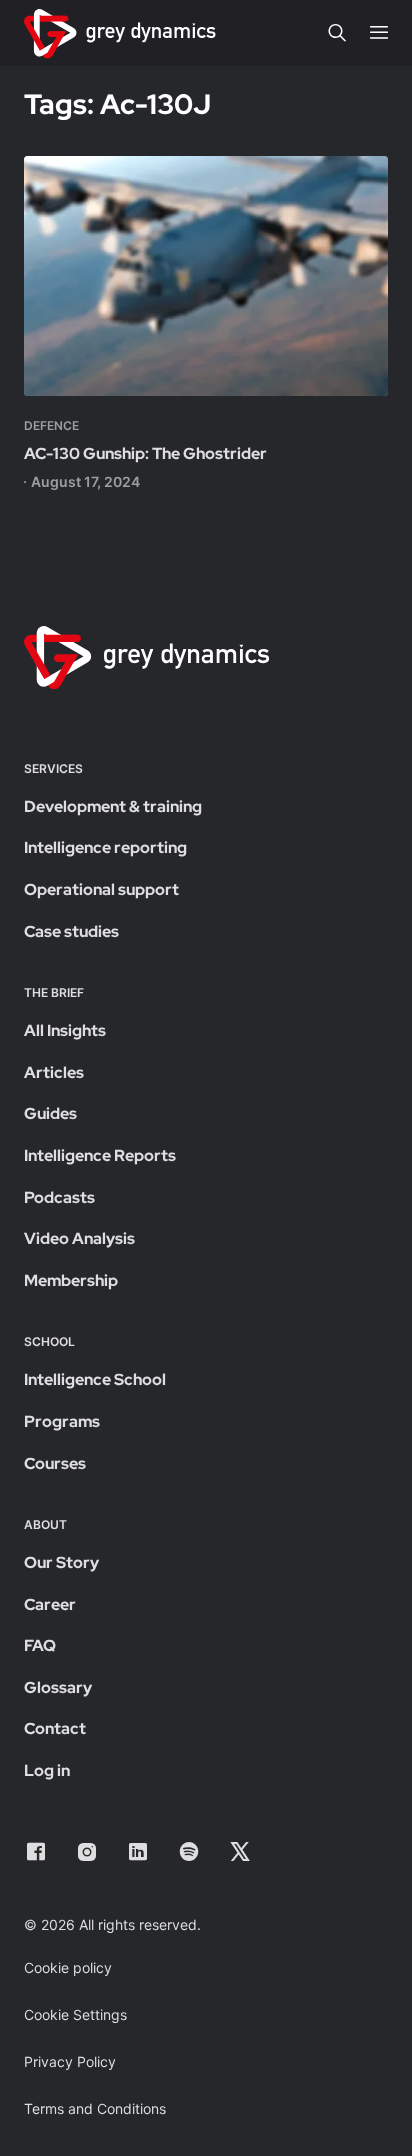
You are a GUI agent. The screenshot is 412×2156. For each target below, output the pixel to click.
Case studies (71, 931)
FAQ (40, 1645)
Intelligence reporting (105, 847)
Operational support (101, 889)
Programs (62, 1421)
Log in (47, 1770)
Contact (55, 1728)
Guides (50, 1113)
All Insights (65, 1030)
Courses (55, 1463)
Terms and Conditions (95, 2108)
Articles (54, 1072)
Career (50, 1604)
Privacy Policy (70, 2061)
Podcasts (59, 1197)
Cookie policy (68, 1967)
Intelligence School (95, 1379)
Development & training (113, 806)
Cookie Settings (75, 2014)
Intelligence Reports (100, 1155)
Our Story (61, 1562)
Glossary (58, 1687)
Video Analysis (79, 1238)
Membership (71, 1280)
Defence (51, 425)
